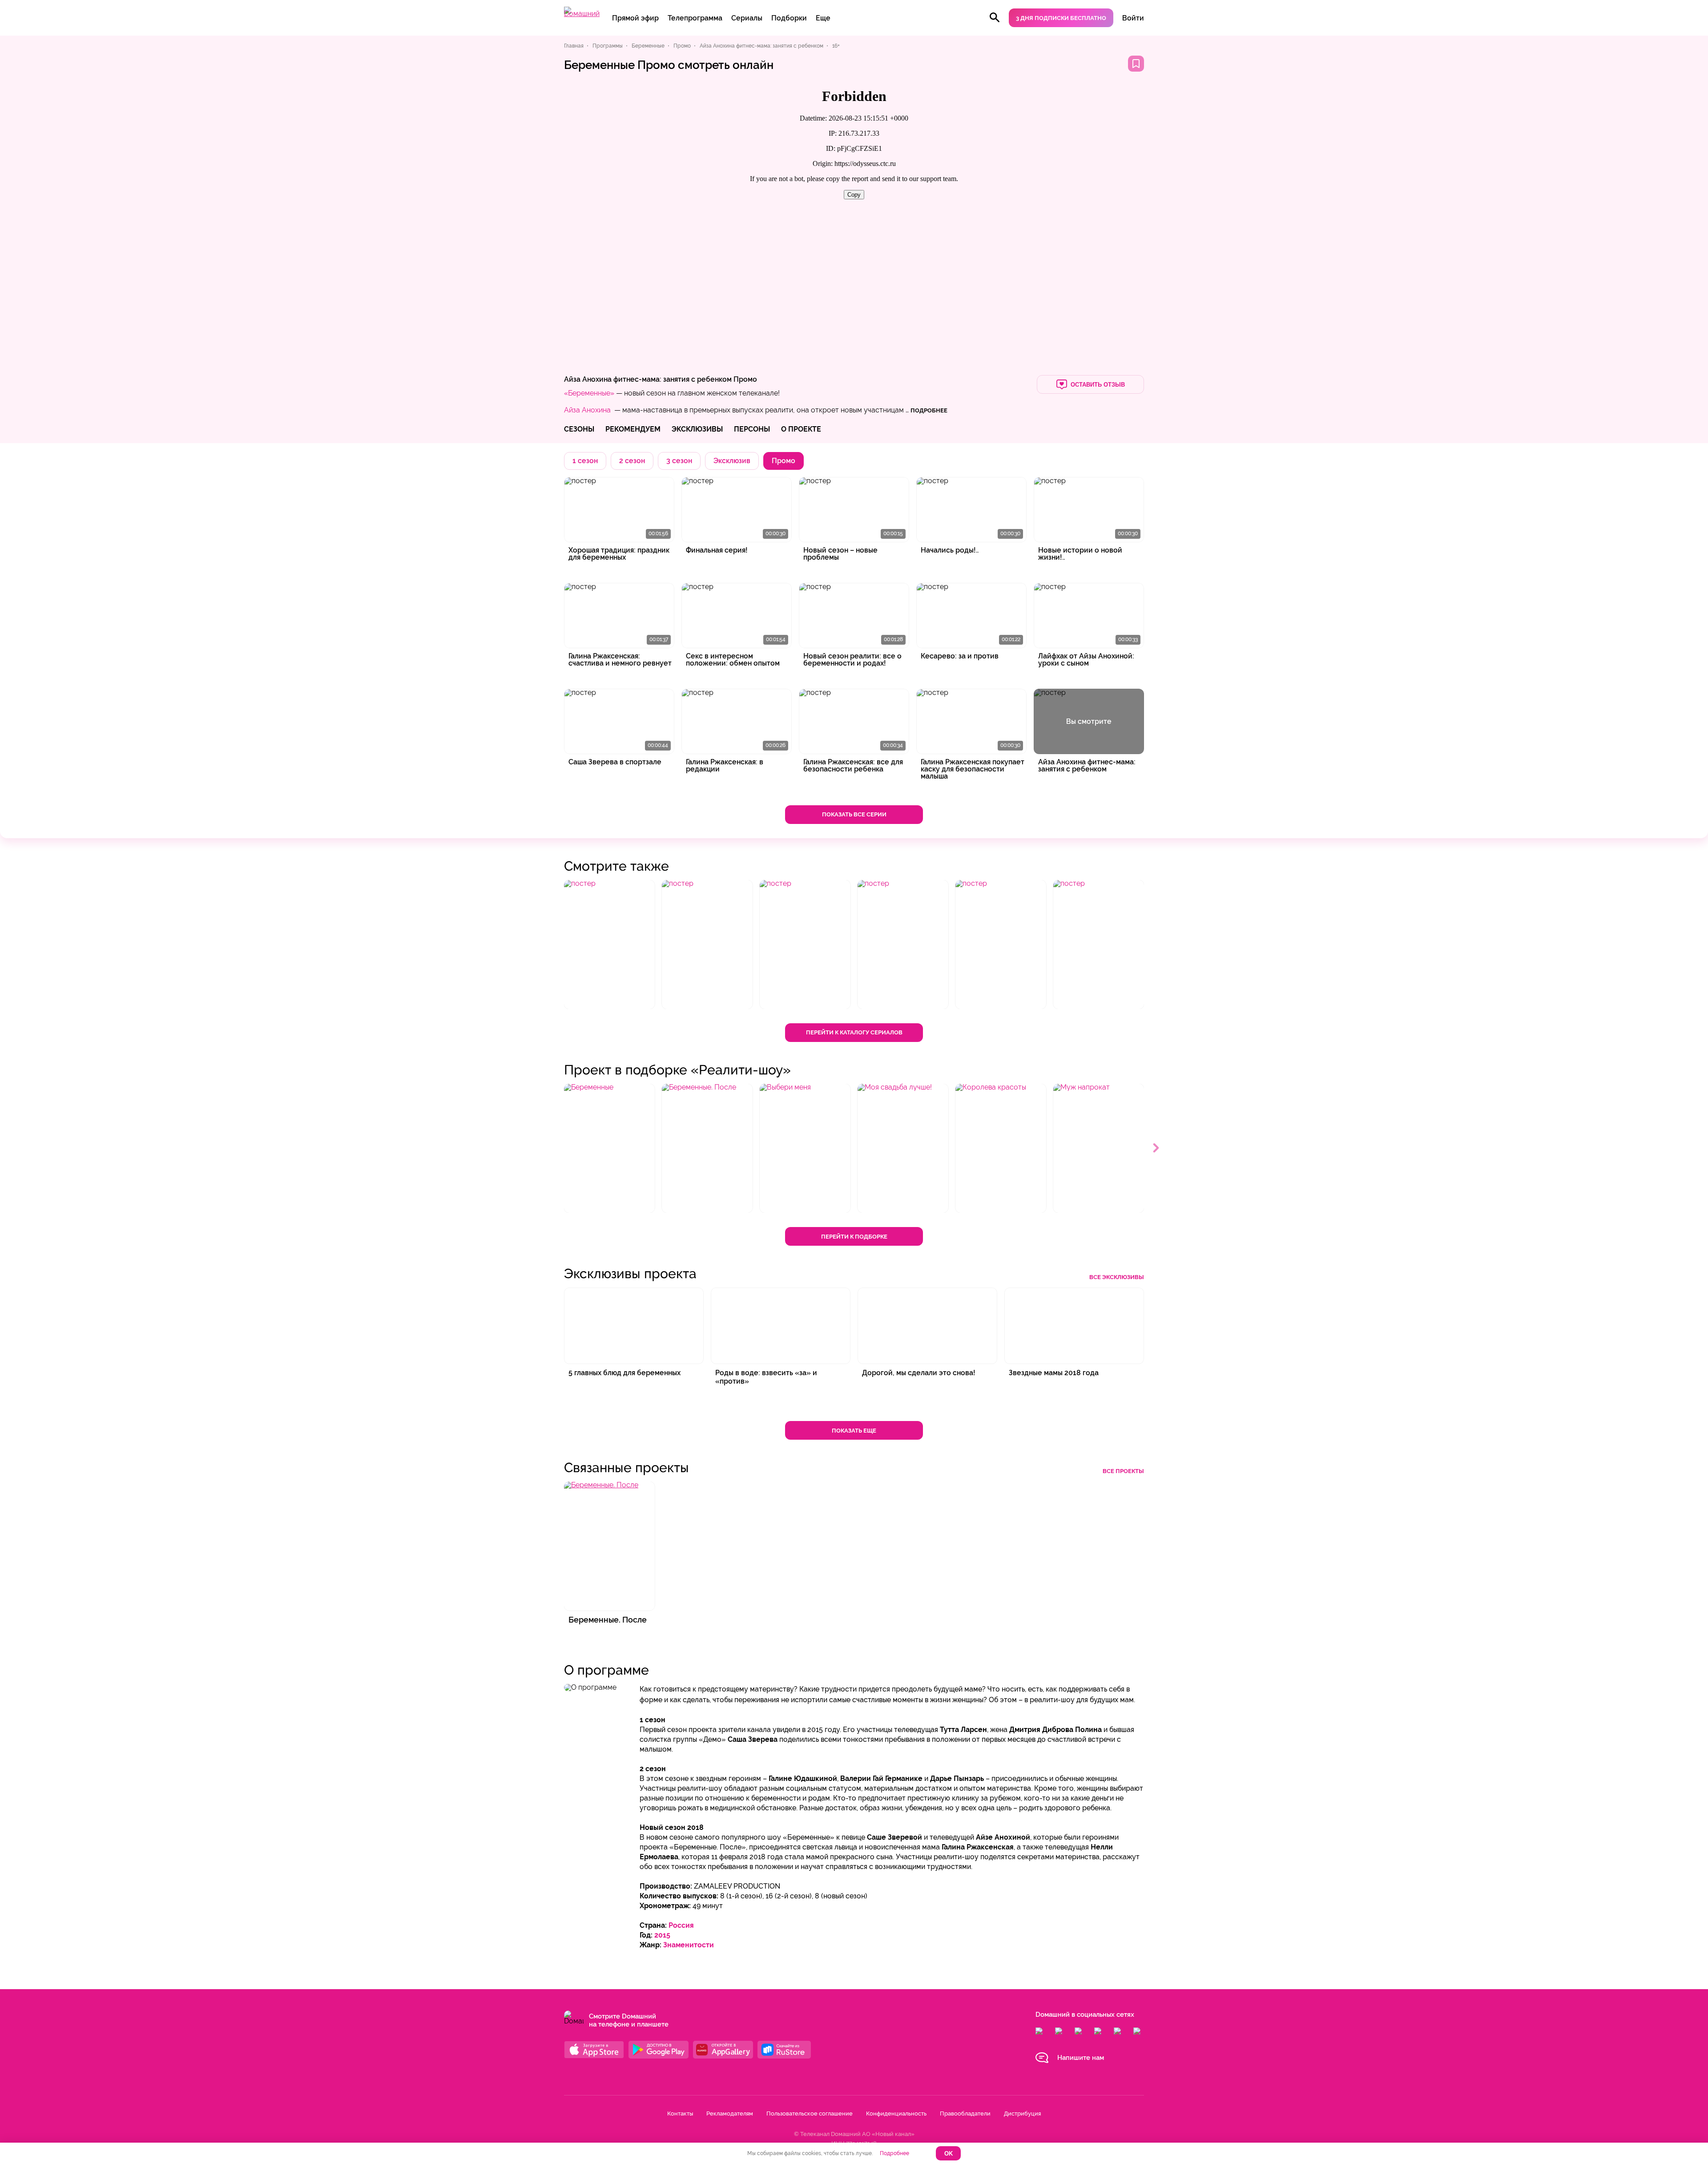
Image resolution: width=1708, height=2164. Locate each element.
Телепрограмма (695, 18)
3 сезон (679, 461)
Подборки (789, 18)
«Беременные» (589, 393)
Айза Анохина (587, 410)
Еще (823, 18)
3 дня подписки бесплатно (1061, 18)
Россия (681, 1925)
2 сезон (632, 461)
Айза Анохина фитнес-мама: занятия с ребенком (648, 379)
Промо (745, 379)
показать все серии (854, 814)
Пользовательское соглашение (810, 2114)
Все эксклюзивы (1117, 1277)
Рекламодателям (730, 2114)
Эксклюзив (732, 461)
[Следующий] (1156, 1148)
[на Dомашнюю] (582, 14)
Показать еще (854, 1431)
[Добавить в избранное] (1136, 64)
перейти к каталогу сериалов (854, 1032)
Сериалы (747, 18)
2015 (662, 1935)
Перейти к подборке (854, 1237)
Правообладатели (965, 2114)
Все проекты (1123, 1471)
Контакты (680, 2114)
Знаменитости (689, 1945)
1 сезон (585, 461)
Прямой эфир (635, 18)
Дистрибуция (1022, 2114)
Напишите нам (1081, 2058)
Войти (1133, 18)
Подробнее (894, 2153)
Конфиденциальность (896, 2114)
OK (949, 2154)
